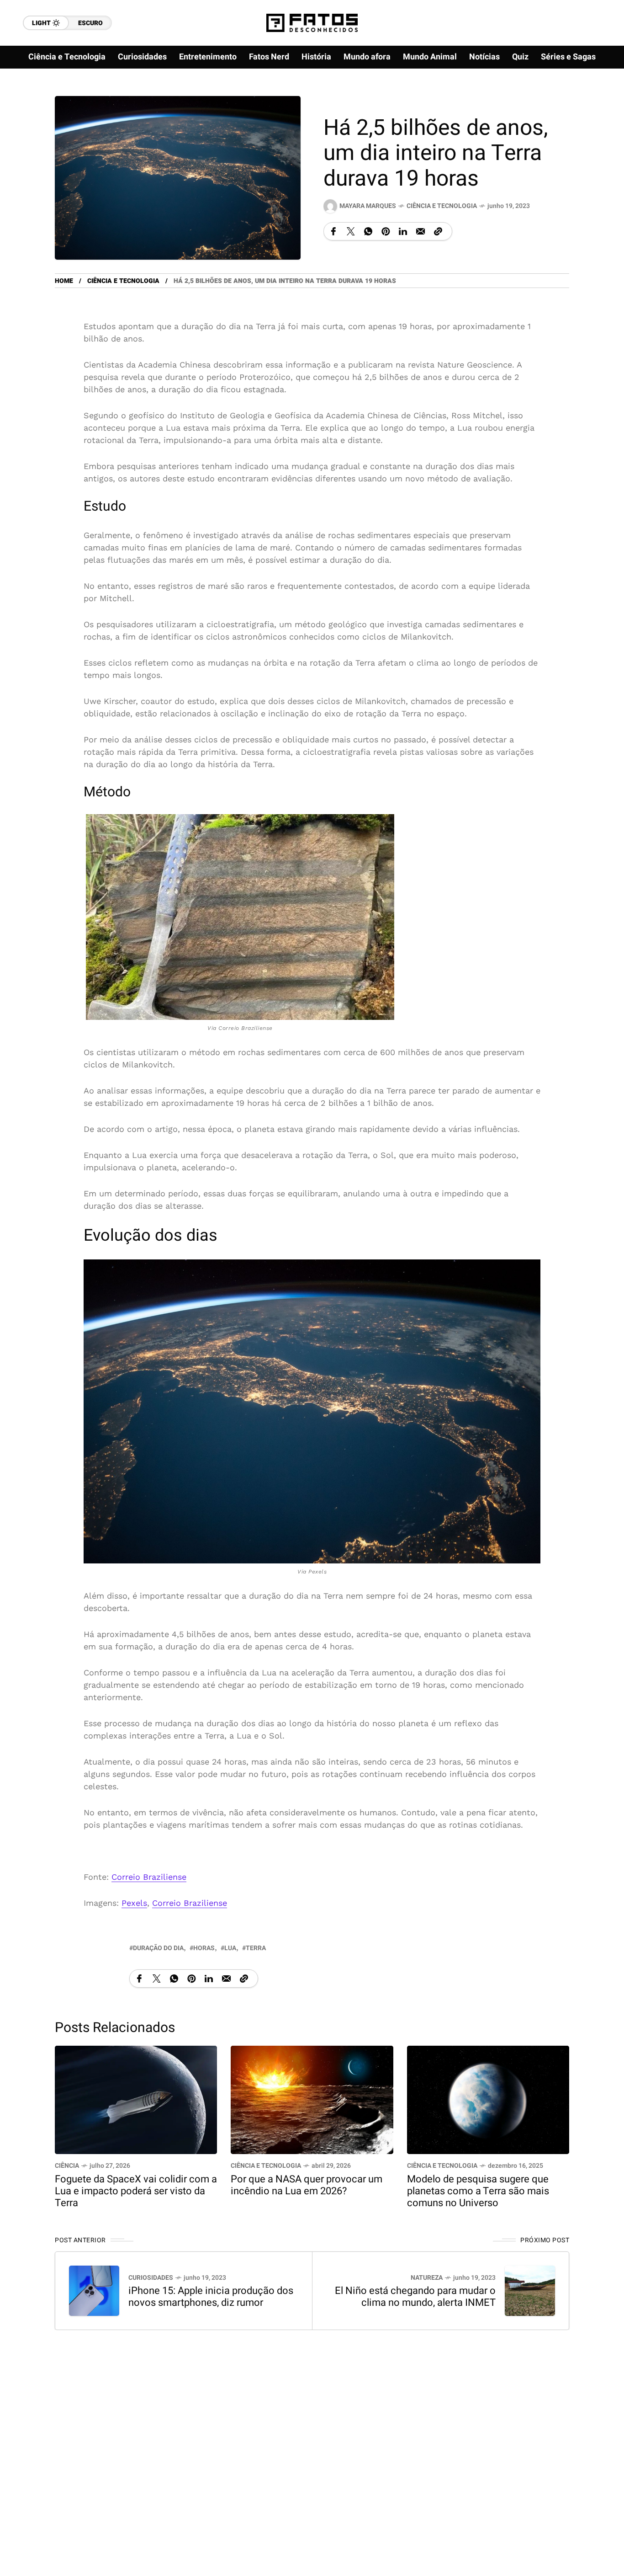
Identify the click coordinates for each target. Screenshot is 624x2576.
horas (204, 1948)
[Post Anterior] (94, 2291)
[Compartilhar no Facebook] (333, 231)
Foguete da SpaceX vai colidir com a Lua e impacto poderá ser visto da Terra (136, 2191)
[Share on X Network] (351, 231)
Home (64, 281)
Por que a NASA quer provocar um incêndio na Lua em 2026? (307, 2185)
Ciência (67, 2166)
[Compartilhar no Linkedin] (403, 231)
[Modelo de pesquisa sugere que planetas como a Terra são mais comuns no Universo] (488, 2099)
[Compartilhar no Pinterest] (386, 231)
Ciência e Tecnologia (442, 206)
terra (256, 1948)
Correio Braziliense (149, 1877)
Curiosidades (151, 2278)
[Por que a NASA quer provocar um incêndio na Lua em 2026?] (312, 2099)
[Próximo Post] (530, 2291)
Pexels (134, 1903)
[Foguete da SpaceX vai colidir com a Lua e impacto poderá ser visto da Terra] (136, 2099)
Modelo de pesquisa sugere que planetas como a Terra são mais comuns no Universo (478, 2191)
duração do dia (158, 1948)
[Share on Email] (420, 231)
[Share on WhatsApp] (368, 231)
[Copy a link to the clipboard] (438, 231)
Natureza (427, 2278)
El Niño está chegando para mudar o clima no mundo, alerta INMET (415, 2297)
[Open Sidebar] (597, 105)
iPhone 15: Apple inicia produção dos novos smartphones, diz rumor (211, 2297)
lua (230, 1948)
